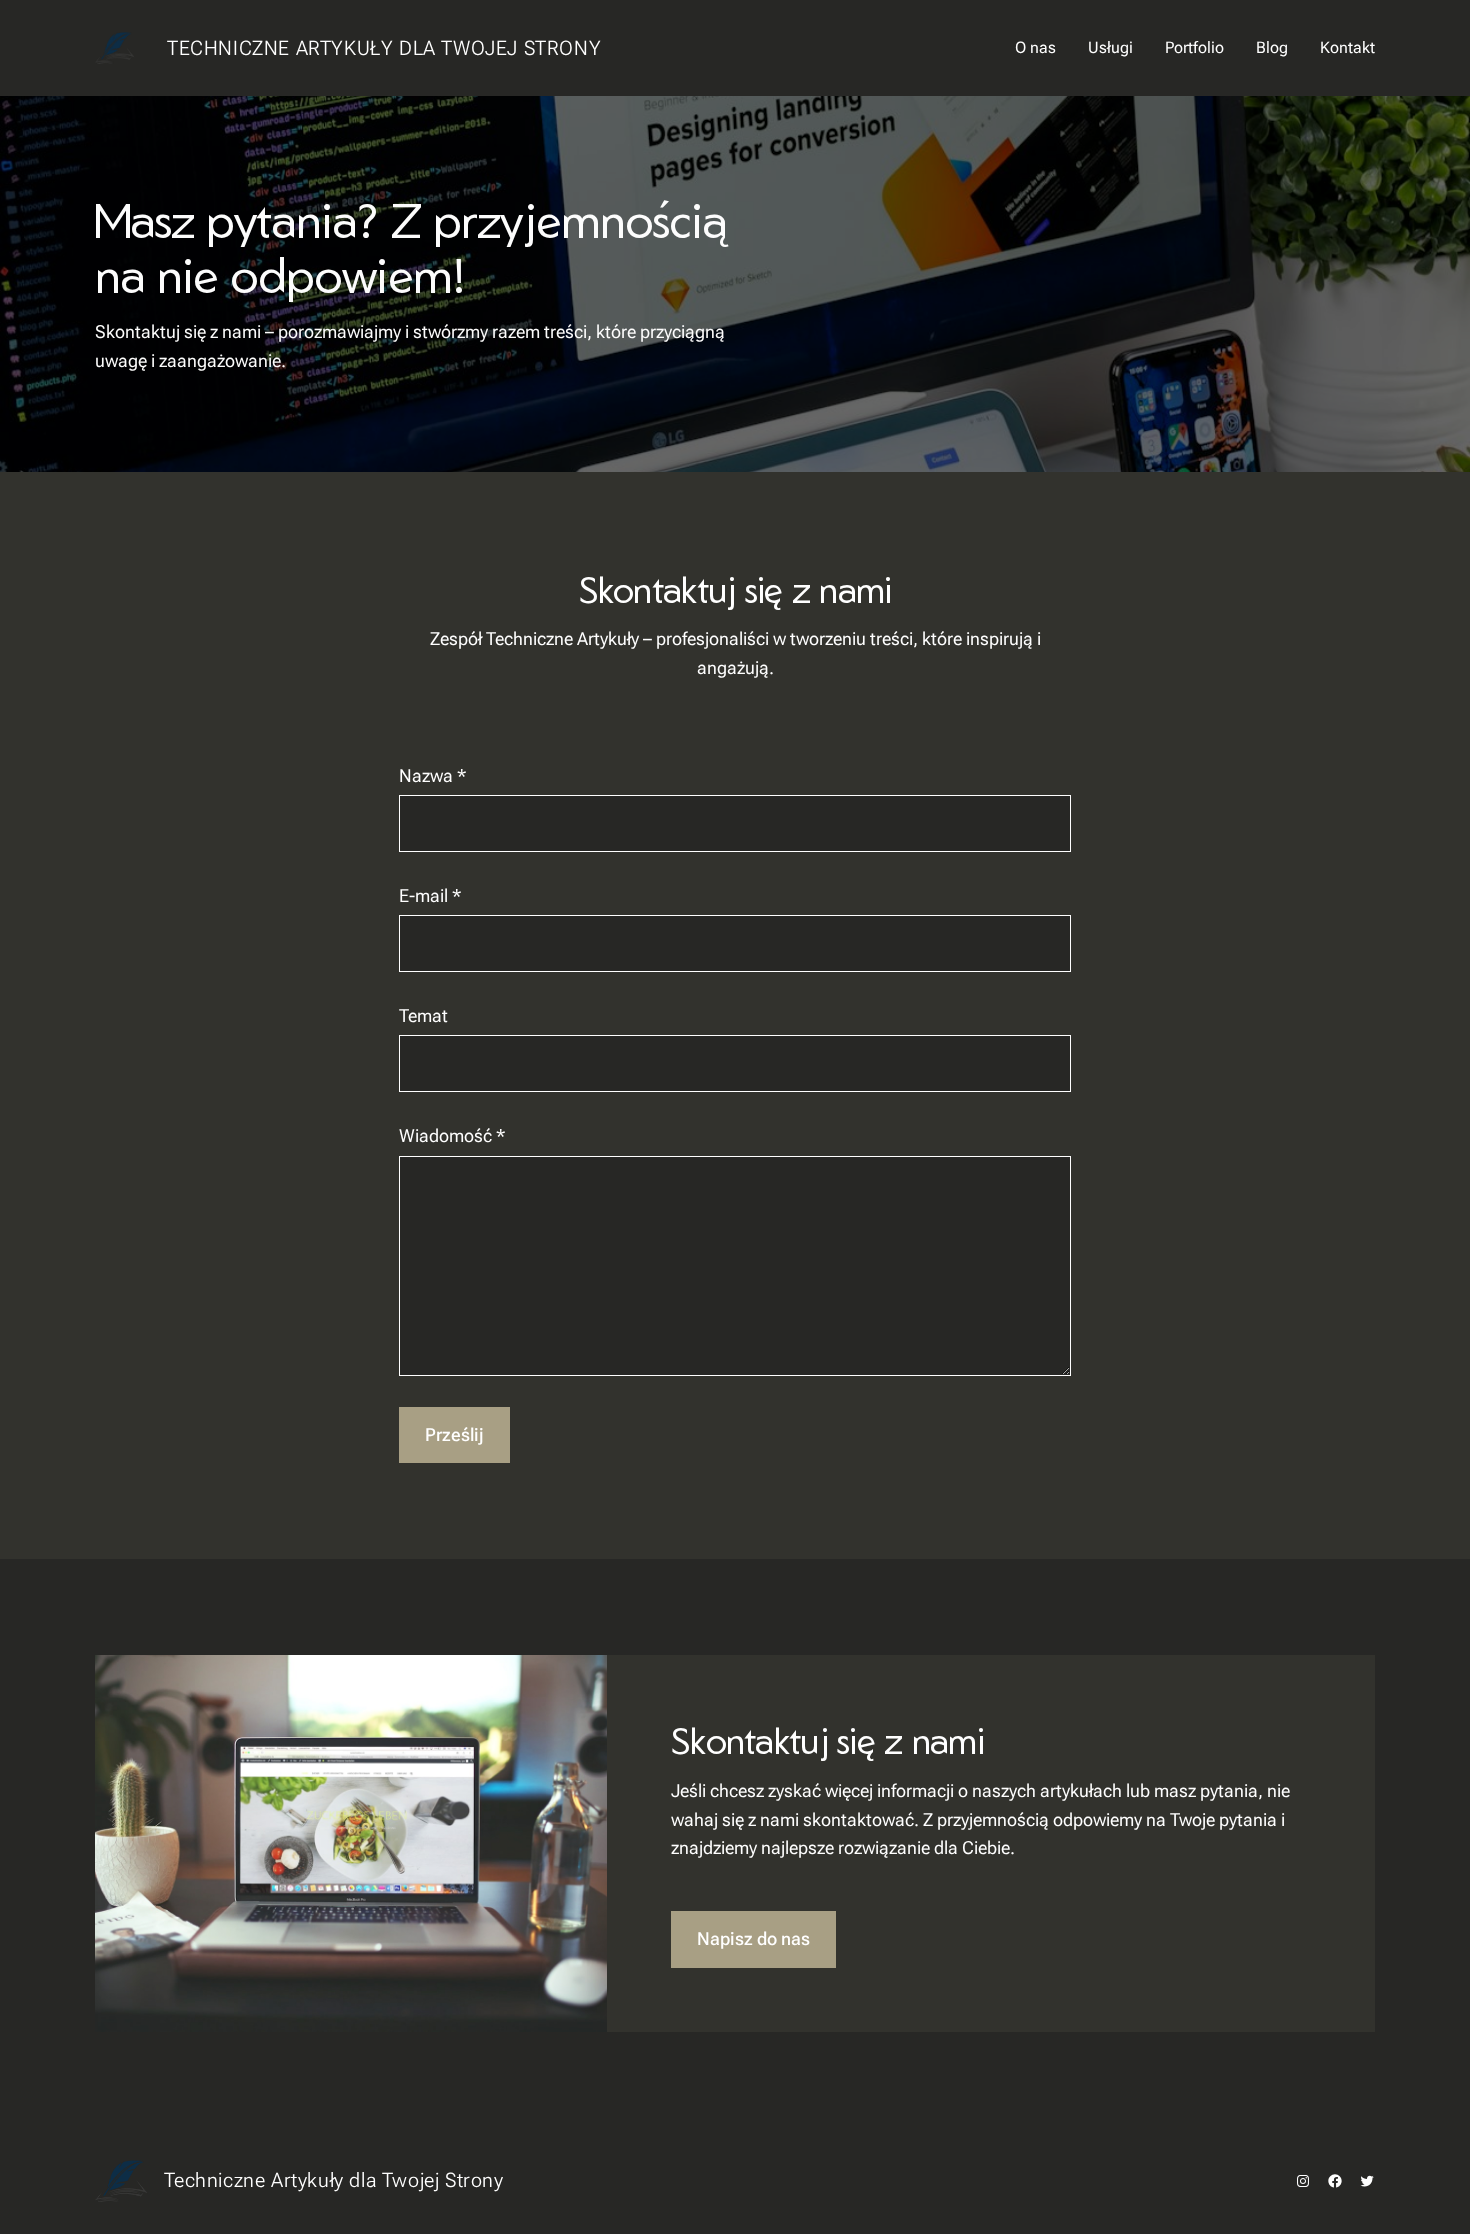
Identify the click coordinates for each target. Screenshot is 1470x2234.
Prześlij (454, 1434)
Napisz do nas (753, 1938)
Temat (423, 1015)
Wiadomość (452, 1135)
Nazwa (432, 775)
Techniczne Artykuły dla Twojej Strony (384, 48)
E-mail (430, 895)
